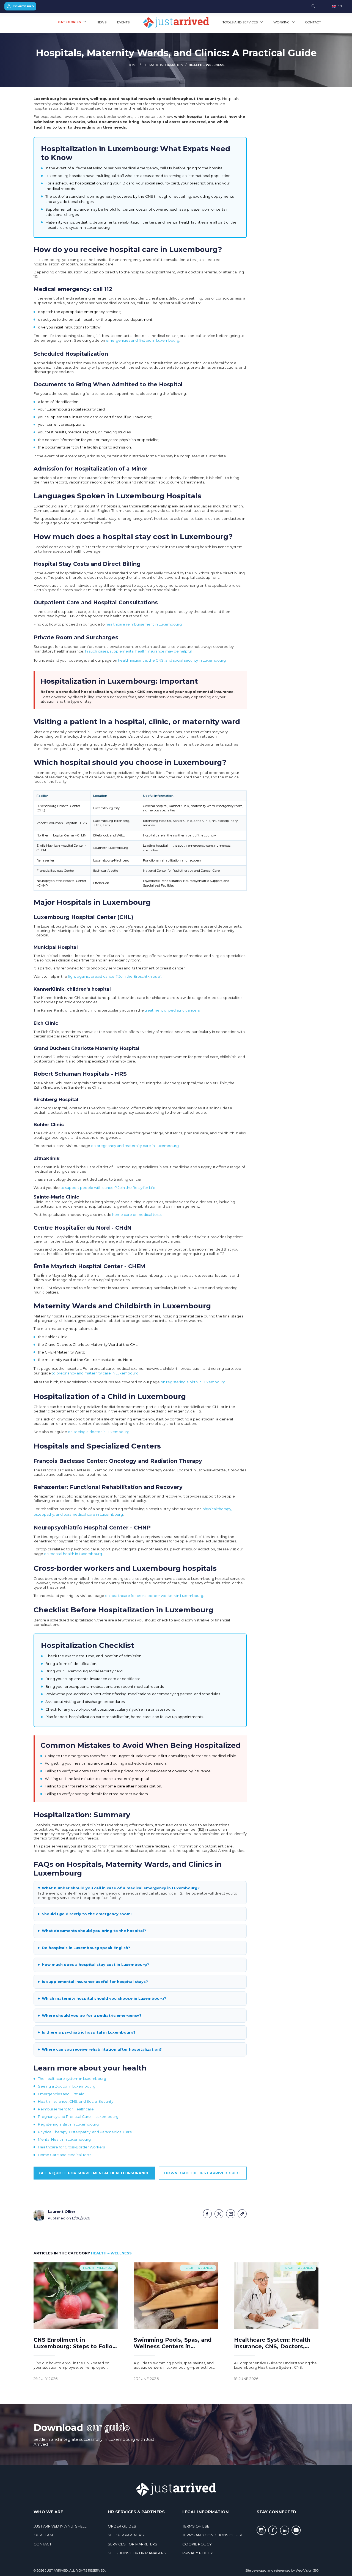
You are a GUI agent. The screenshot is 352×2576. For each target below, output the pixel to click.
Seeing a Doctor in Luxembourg (67, 2086)
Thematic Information (163, 65)
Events (123, 22)
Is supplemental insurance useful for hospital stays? (95, 1982)
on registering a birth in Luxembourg (193, 1382)
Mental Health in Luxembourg (64, 2139)
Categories (69, 22)
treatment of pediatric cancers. (173, 1010)
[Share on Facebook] (207, 2214)
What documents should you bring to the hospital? (94, 1931)
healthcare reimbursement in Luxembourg (144, 624)
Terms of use (196, 2526)
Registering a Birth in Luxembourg (68, 2124)
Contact (313, 22)
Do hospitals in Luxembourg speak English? (86, 1948)
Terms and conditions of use (213, 2535)
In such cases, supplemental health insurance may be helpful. (139, 651)
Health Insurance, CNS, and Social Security (76, 2101)
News (101, 22)
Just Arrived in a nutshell (60, 2526)
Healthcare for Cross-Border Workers (71, 2147)
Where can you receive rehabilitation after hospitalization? (102, 2049)
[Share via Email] (231, 2214)
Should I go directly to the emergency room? (87, 1914)
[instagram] (261, 2530)
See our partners (126, 2535)
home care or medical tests (137, 1214)
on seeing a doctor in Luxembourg (99, 1432)
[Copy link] (242, 2214)
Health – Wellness (207, 65)
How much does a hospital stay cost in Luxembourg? (95, 1964)
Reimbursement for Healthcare (66, 2109)
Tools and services (240, 22)
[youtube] (296, 2530)
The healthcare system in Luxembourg (72, 2078)
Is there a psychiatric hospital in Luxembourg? (89, 2032)
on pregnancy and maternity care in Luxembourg (135, 1146)
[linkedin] (284, 2530)
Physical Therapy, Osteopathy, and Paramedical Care (85, 2132)
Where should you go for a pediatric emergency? (92, 2015)
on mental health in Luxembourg (73, 1554)
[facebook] (273, 2530)
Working (281, 22)
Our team (43, 2535)
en (340, 6)
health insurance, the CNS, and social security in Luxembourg (172, 660)
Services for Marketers (133, 2544)
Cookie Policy (197, 2544)
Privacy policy (198, 2553)
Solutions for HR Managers (137, 2553)
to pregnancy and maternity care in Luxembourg (95, 1373)
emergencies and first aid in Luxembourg (143, 340)
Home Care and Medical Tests (65, 2155)
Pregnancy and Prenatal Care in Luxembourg (78, 2116)
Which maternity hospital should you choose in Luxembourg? (104, 1998)
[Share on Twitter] (219, 2214)
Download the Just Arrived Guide (203, 2173)
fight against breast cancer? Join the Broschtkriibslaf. (115, 976)
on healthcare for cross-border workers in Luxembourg (154, 1596)
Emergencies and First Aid (61, 2094)
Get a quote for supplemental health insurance (94, 2173)
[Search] (313, 6)
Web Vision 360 (307, 2570)
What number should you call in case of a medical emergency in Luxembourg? (121, 1888)
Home (133, 65)
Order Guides (122, 2526)
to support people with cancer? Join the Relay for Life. (108, 1188)
